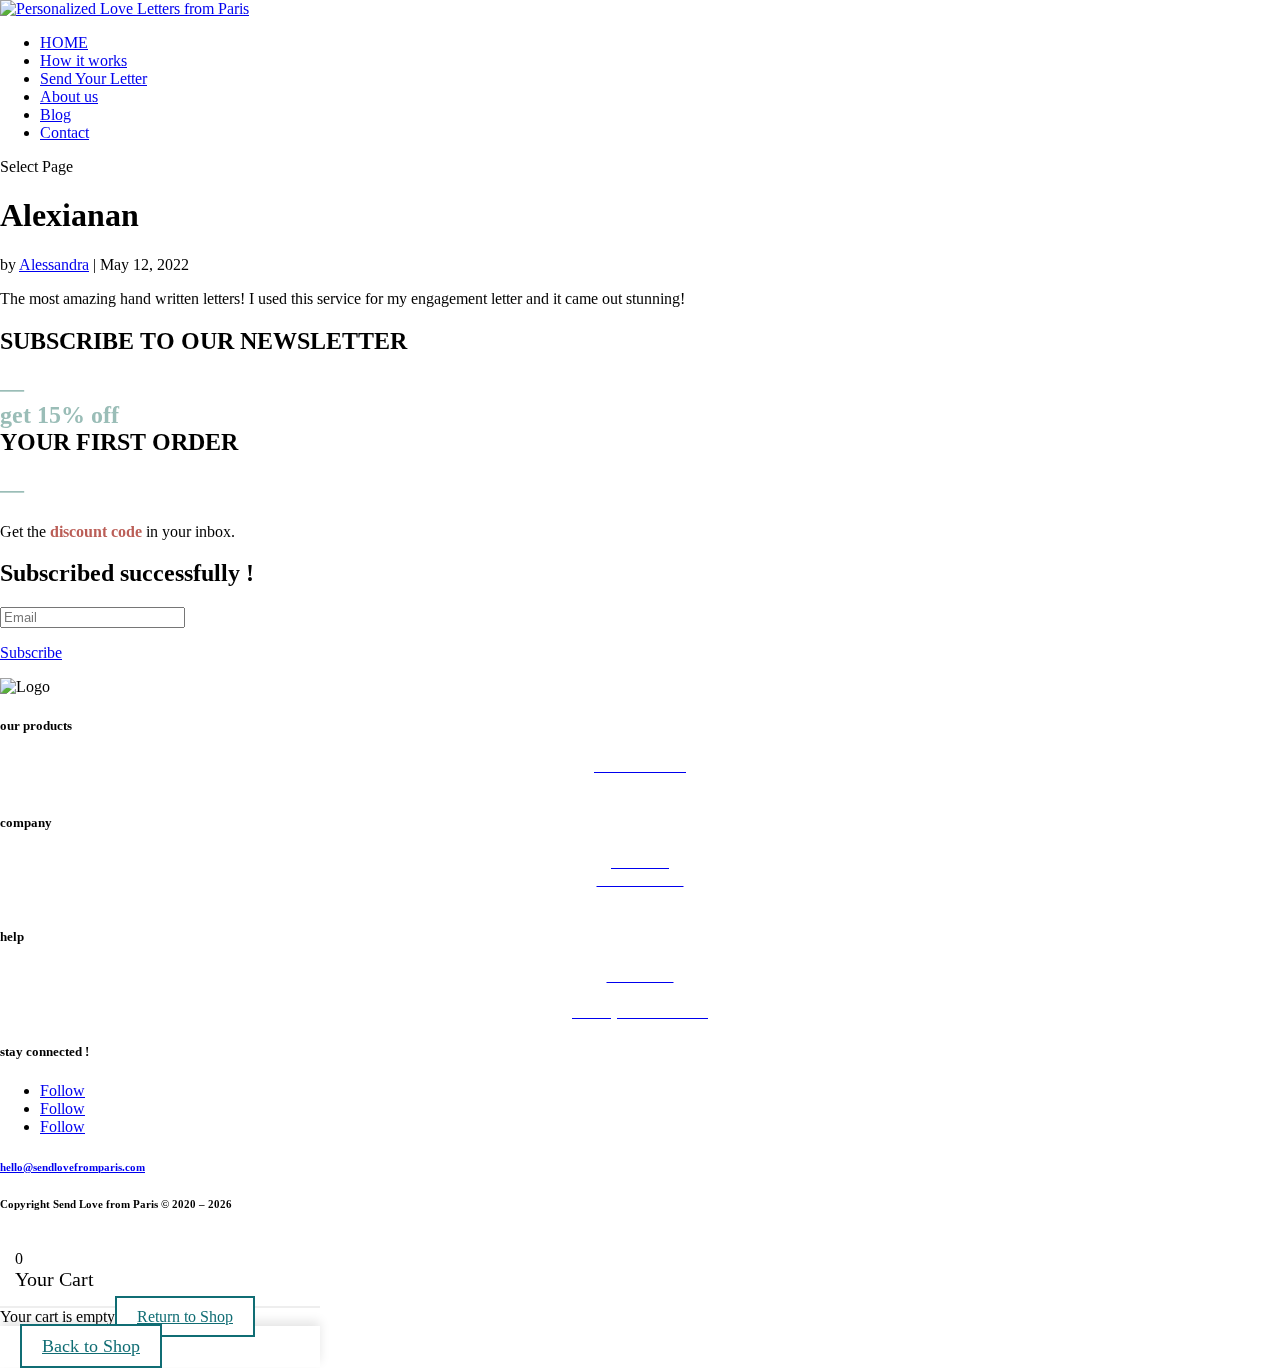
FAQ (640, 993)
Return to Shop (185, 1316)
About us (69, 96)
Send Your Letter (93, 78)
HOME (64, 42)
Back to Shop (91, 1346)
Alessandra (54, 264)
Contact (64, 132)
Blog (55, 114)
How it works (83, 60)
